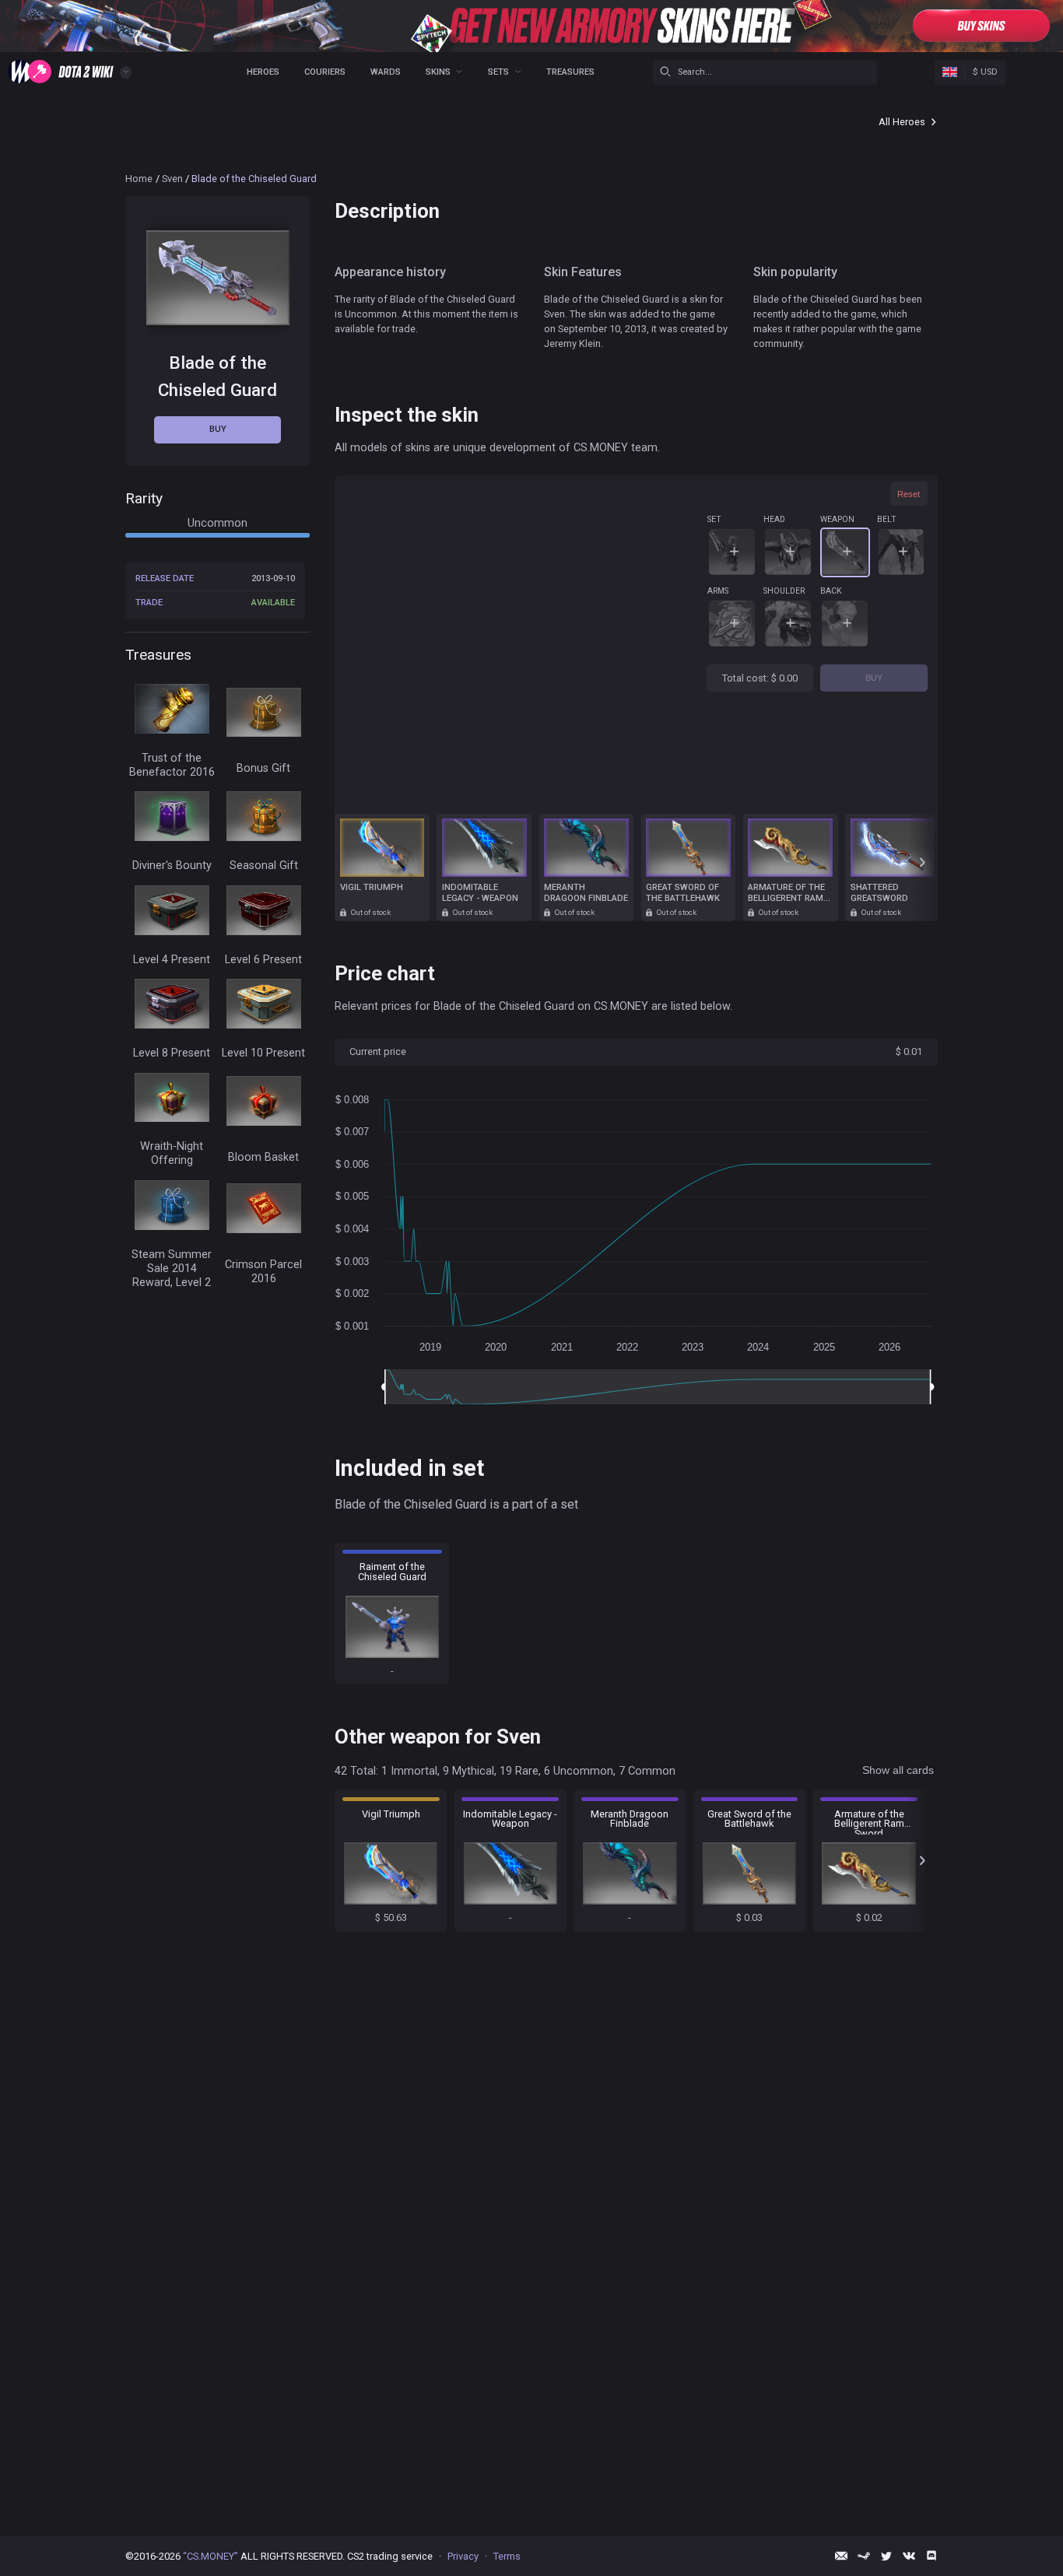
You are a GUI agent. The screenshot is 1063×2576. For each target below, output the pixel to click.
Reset (909, 494)
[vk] (909, 2556)
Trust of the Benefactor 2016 (172, 764)
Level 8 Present (172, 1053)
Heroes (263, 72)
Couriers (325, 72)
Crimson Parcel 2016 (263, 1272)
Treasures (570, 72)
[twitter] (886, 2556)
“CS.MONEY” (210, 2556)
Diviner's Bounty (172, 866)
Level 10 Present (263, 1053)
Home (139, 179)
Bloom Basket (263, 1157)
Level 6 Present (263, 959)
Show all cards (898, 1770)
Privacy (463, 2556)
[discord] (931, 2556)
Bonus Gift (263, 768)
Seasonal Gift (264, 866)
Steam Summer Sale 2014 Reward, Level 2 (172, 1268)
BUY (874, 678)
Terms (507, 2556)
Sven (172, 179)
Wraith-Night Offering (172, 1153)
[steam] (864, 2556)
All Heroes (902, 122)
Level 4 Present (172, 959)
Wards (386, 72)
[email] (841, 2556)
